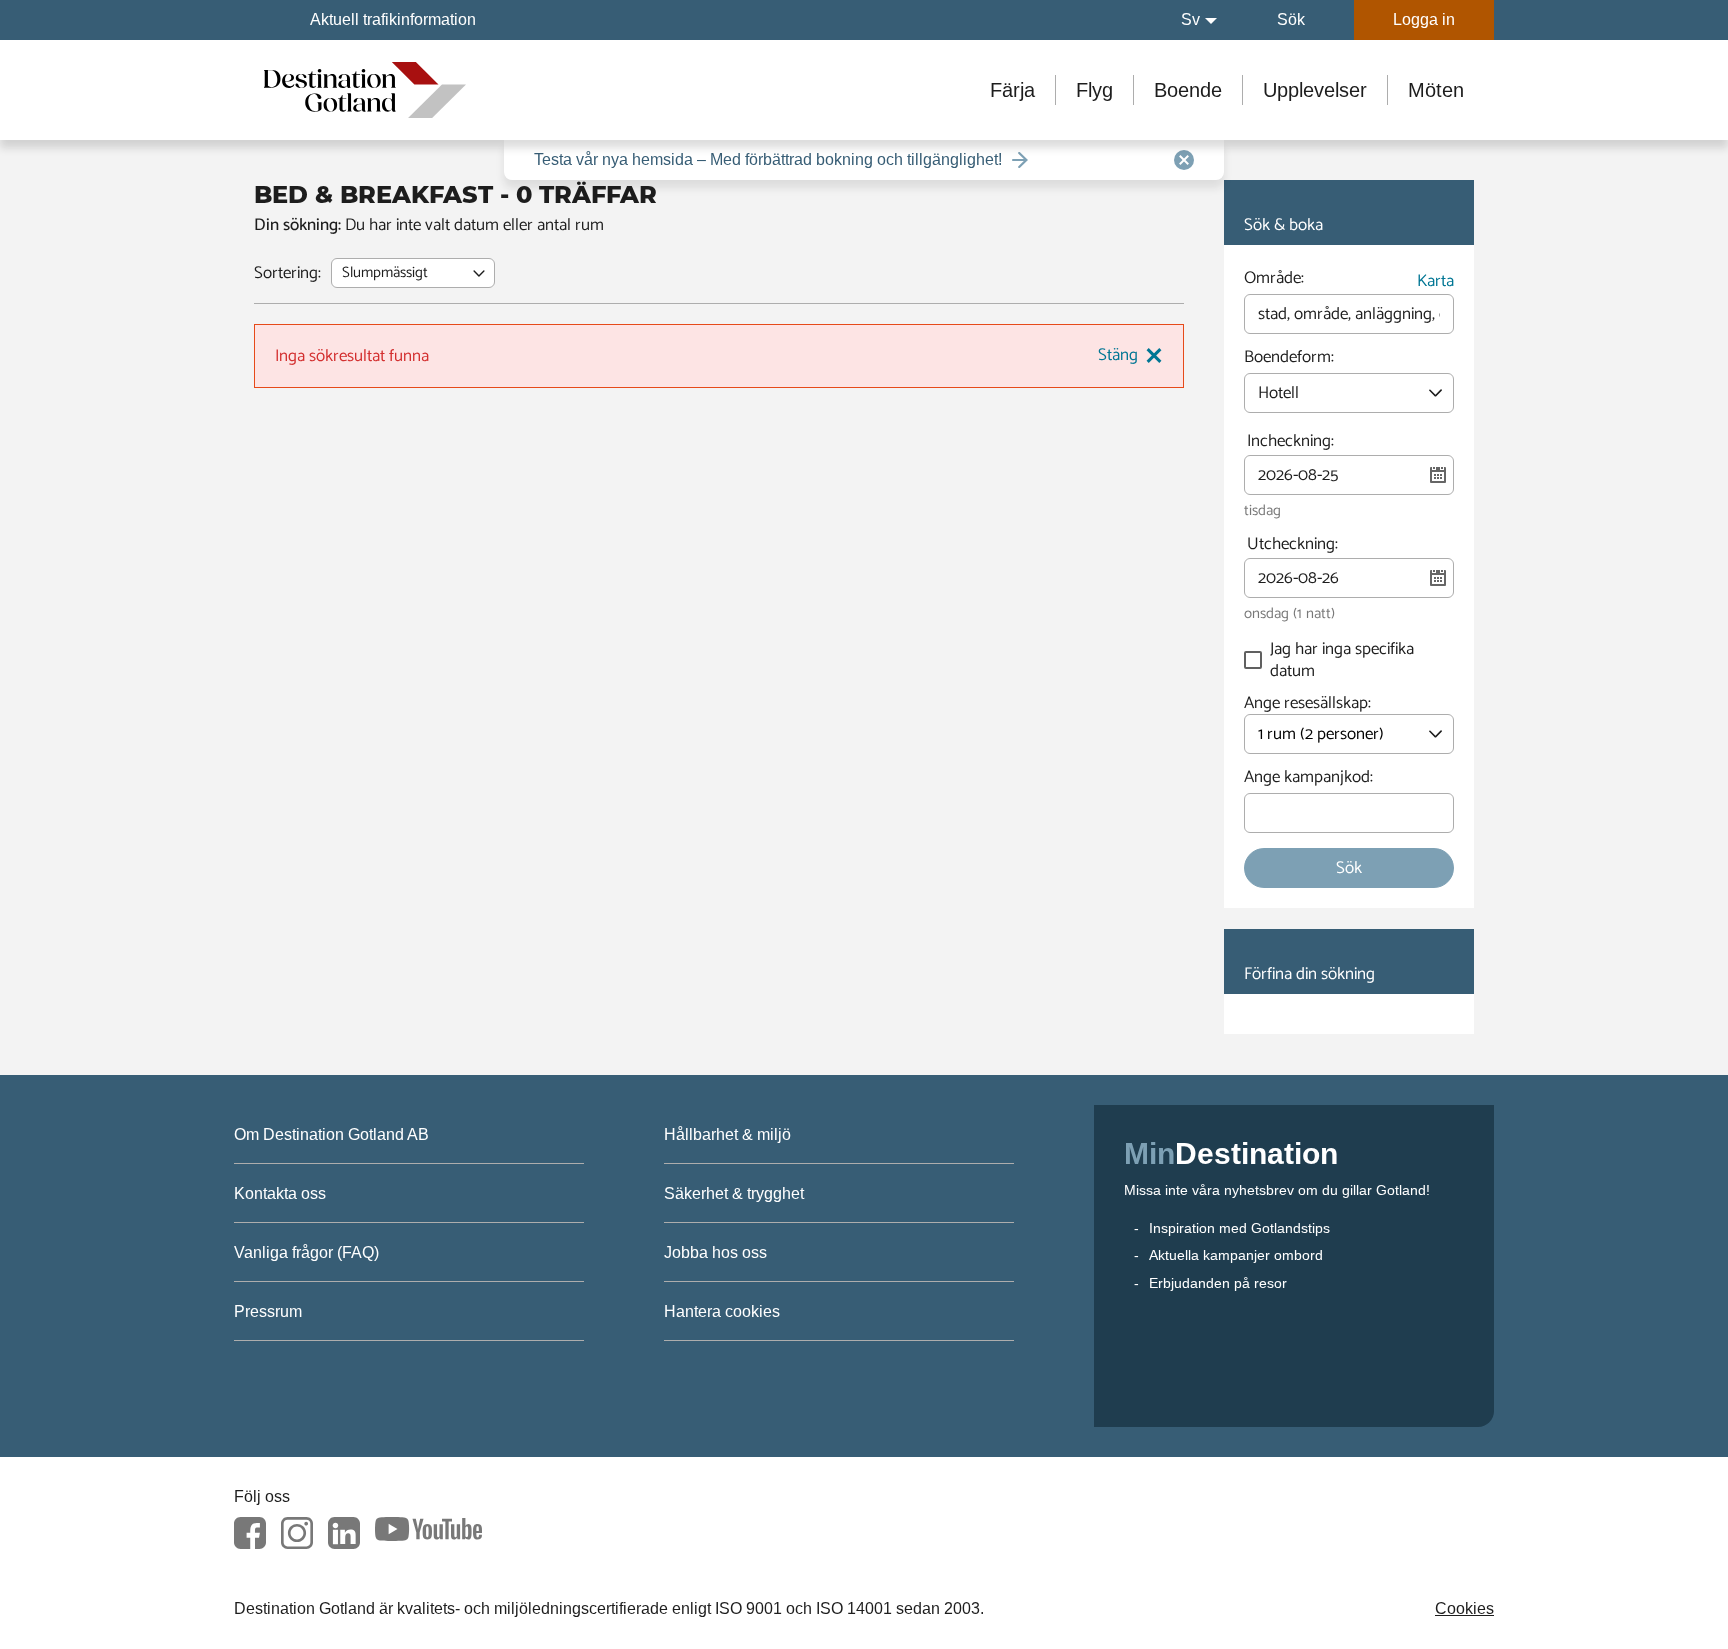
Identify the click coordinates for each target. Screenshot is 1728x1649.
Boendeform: (1289, 360)
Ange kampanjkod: (1308, 780)
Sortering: (287, 273)
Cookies (1464, 1608)
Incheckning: (1290, 441)
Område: (1274, 281)
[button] (1199, 20)
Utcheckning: (1292, 544)
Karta (1435, 281)
